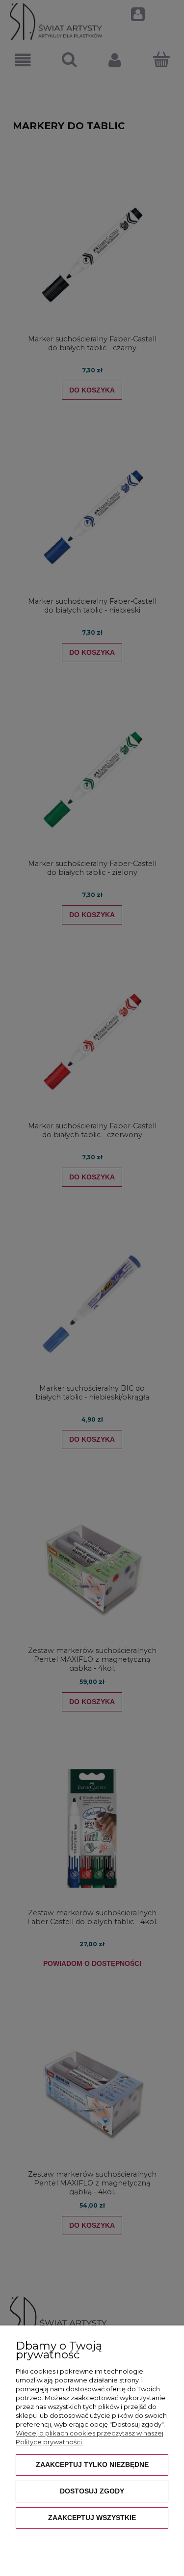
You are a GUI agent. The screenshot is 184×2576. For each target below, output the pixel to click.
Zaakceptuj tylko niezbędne (92, 2464)
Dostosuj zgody (92, 2491)
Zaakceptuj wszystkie (92, 2518)
